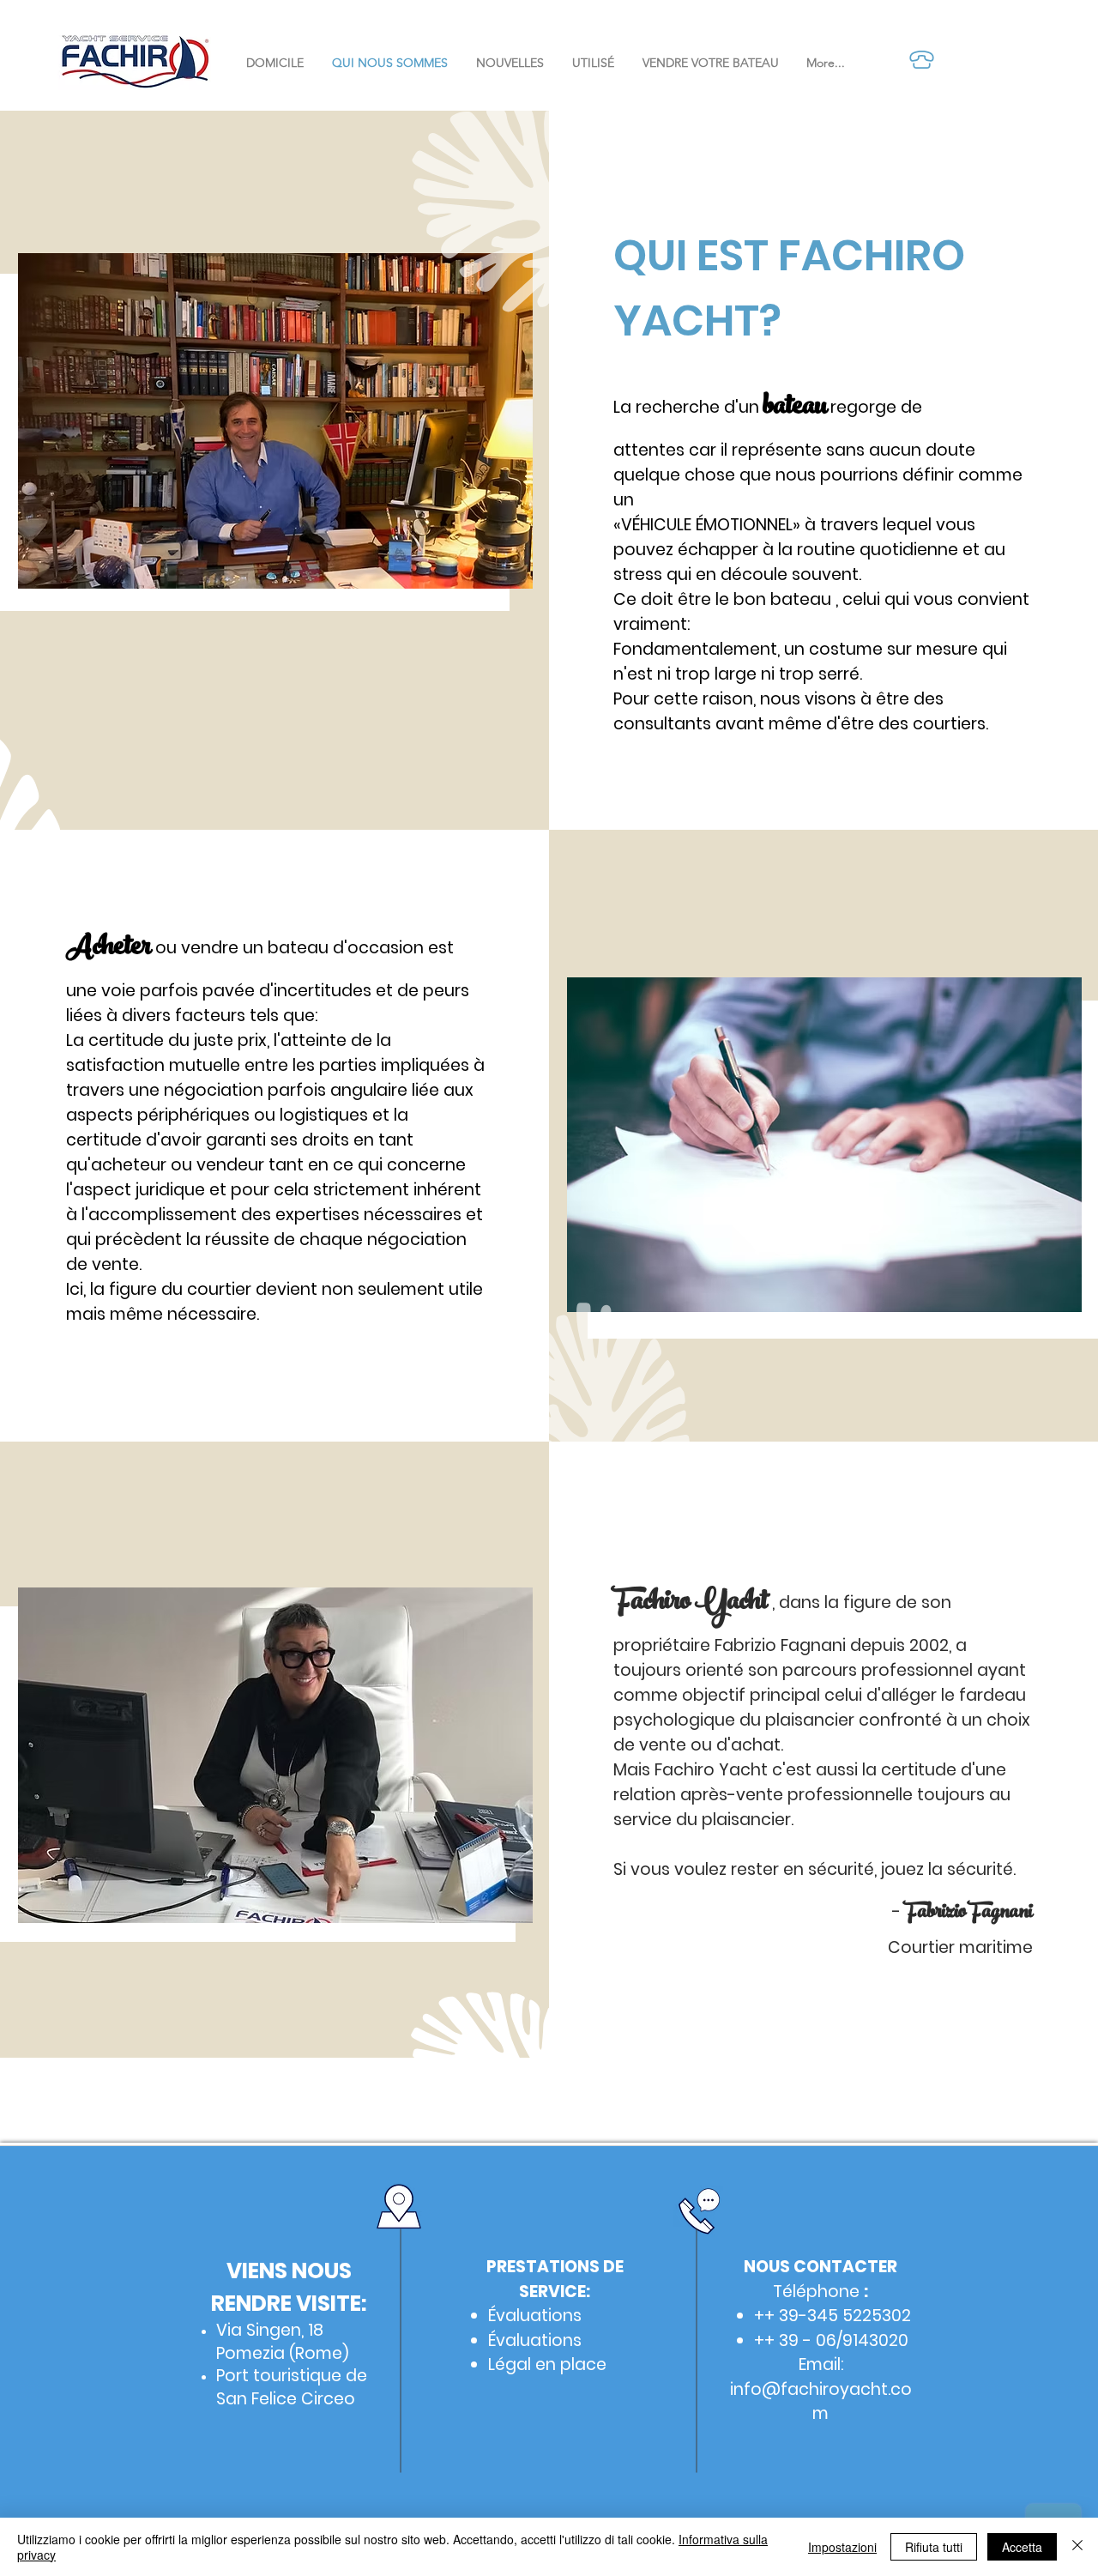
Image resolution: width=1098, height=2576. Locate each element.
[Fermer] (1077, 2547)
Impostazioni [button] (842, 2547)
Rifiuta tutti (934, 2547)
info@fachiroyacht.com (821, 2402)
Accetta (1022, 2547)
